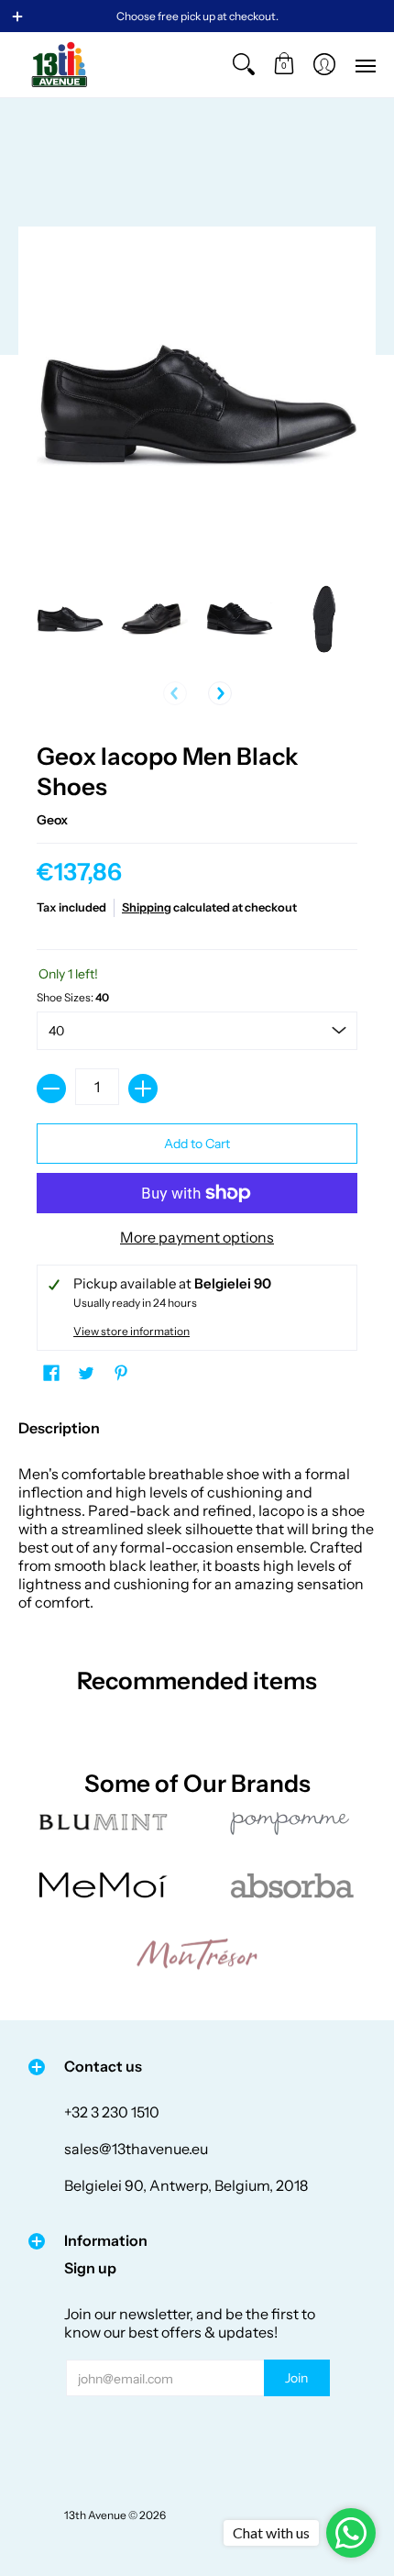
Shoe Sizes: (73, 997)
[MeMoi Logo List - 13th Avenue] (103, 1885)
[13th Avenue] (60, 65)
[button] (284, 65)
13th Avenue (95, 2515)
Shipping (147, 907)
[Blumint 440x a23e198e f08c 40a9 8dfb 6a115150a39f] (103, 1822)
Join (296, 2378)
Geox (52, 820)
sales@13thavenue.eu (136, 2149)
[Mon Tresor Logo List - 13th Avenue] (197, 1954)
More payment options (197, 1237)
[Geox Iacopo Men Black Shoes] (70, 619)
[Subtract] (51, 1089)
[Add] (143, 1089)
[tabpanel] (197, 1510)
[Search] (244, 65)
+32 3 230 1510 (112, 2112)
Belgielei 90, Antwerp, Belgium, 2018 (186, 2185)
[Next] (220, 693)
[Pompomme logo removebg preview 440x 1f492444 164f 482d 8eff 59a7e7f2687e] (291, 1822)
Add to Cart (197, 1144)
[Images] (291, 1885)
